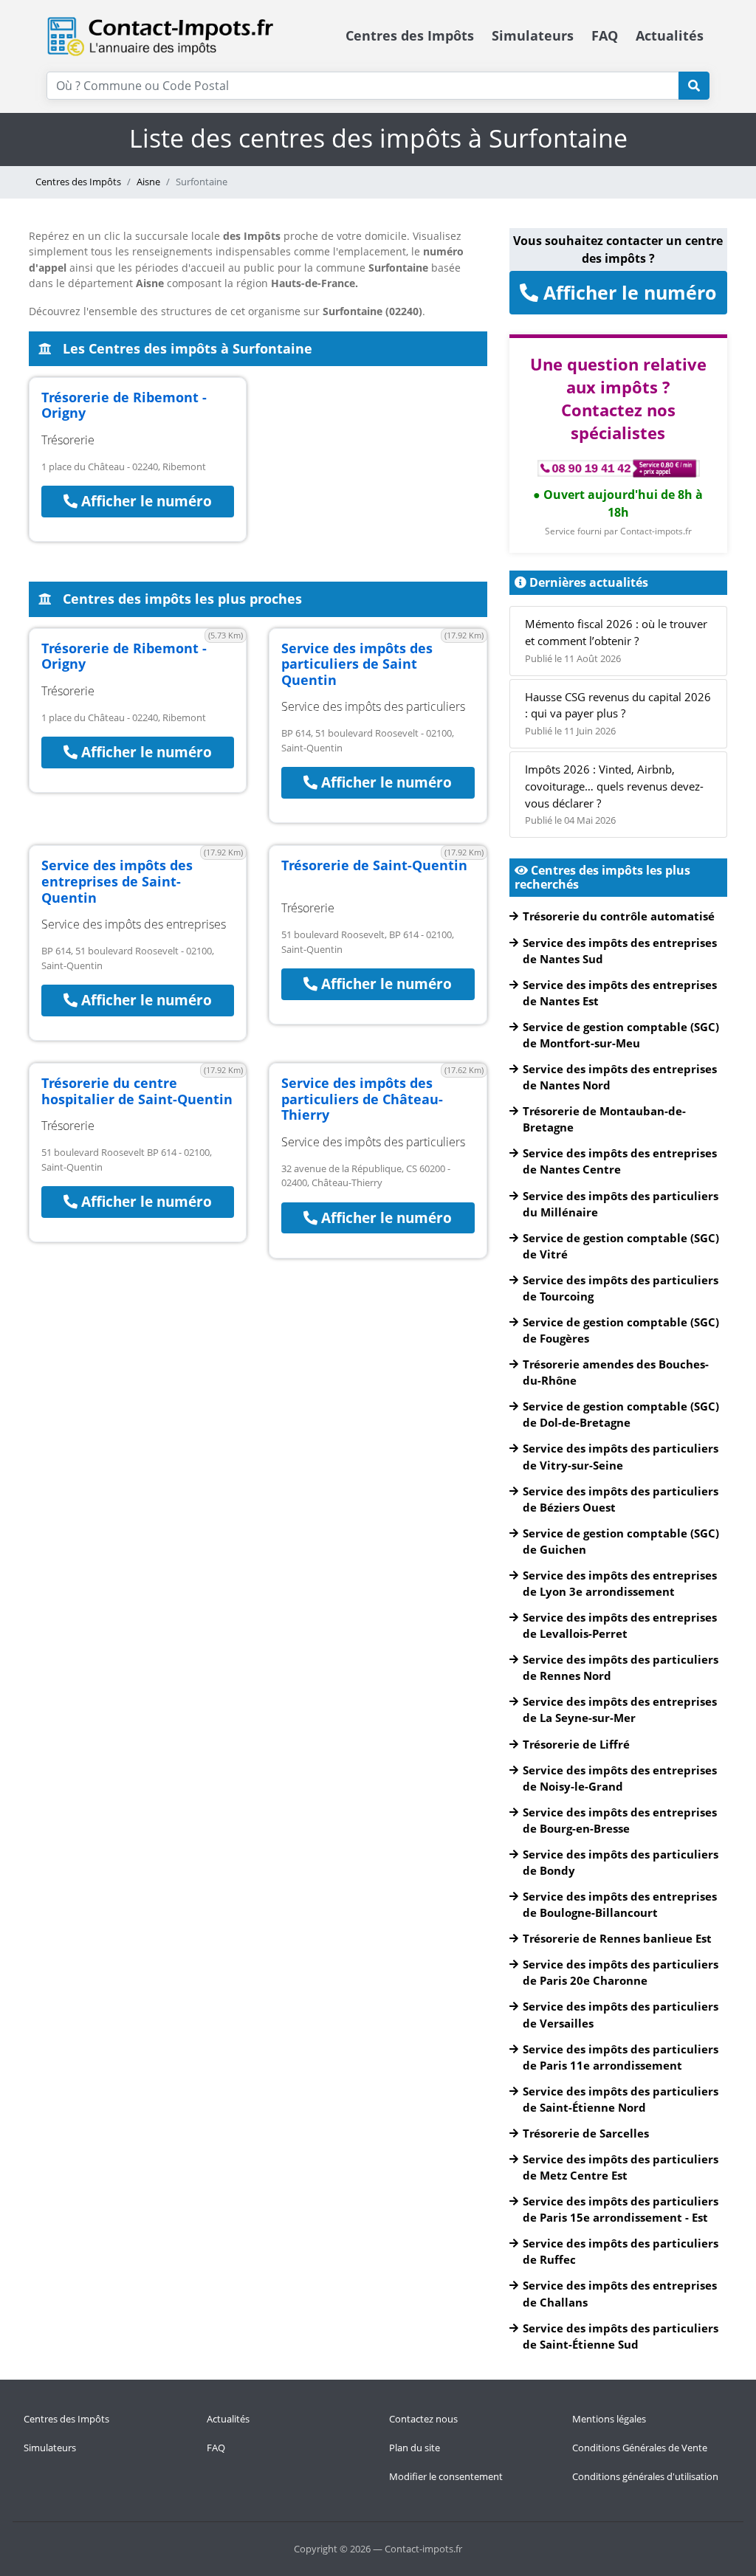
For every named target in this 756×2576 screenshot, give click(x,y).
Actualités (670, 35)
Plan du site (415, 2448)
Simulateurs (533, 35)
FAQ (605, 35)
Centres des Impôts (410, 35)
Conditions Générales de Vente (640, 2448)
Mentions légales (609, 2419)
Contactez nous (423, 2419)
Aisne (148, 182)
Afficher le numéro (145, 501)
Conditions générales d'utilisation (645, 2476)
